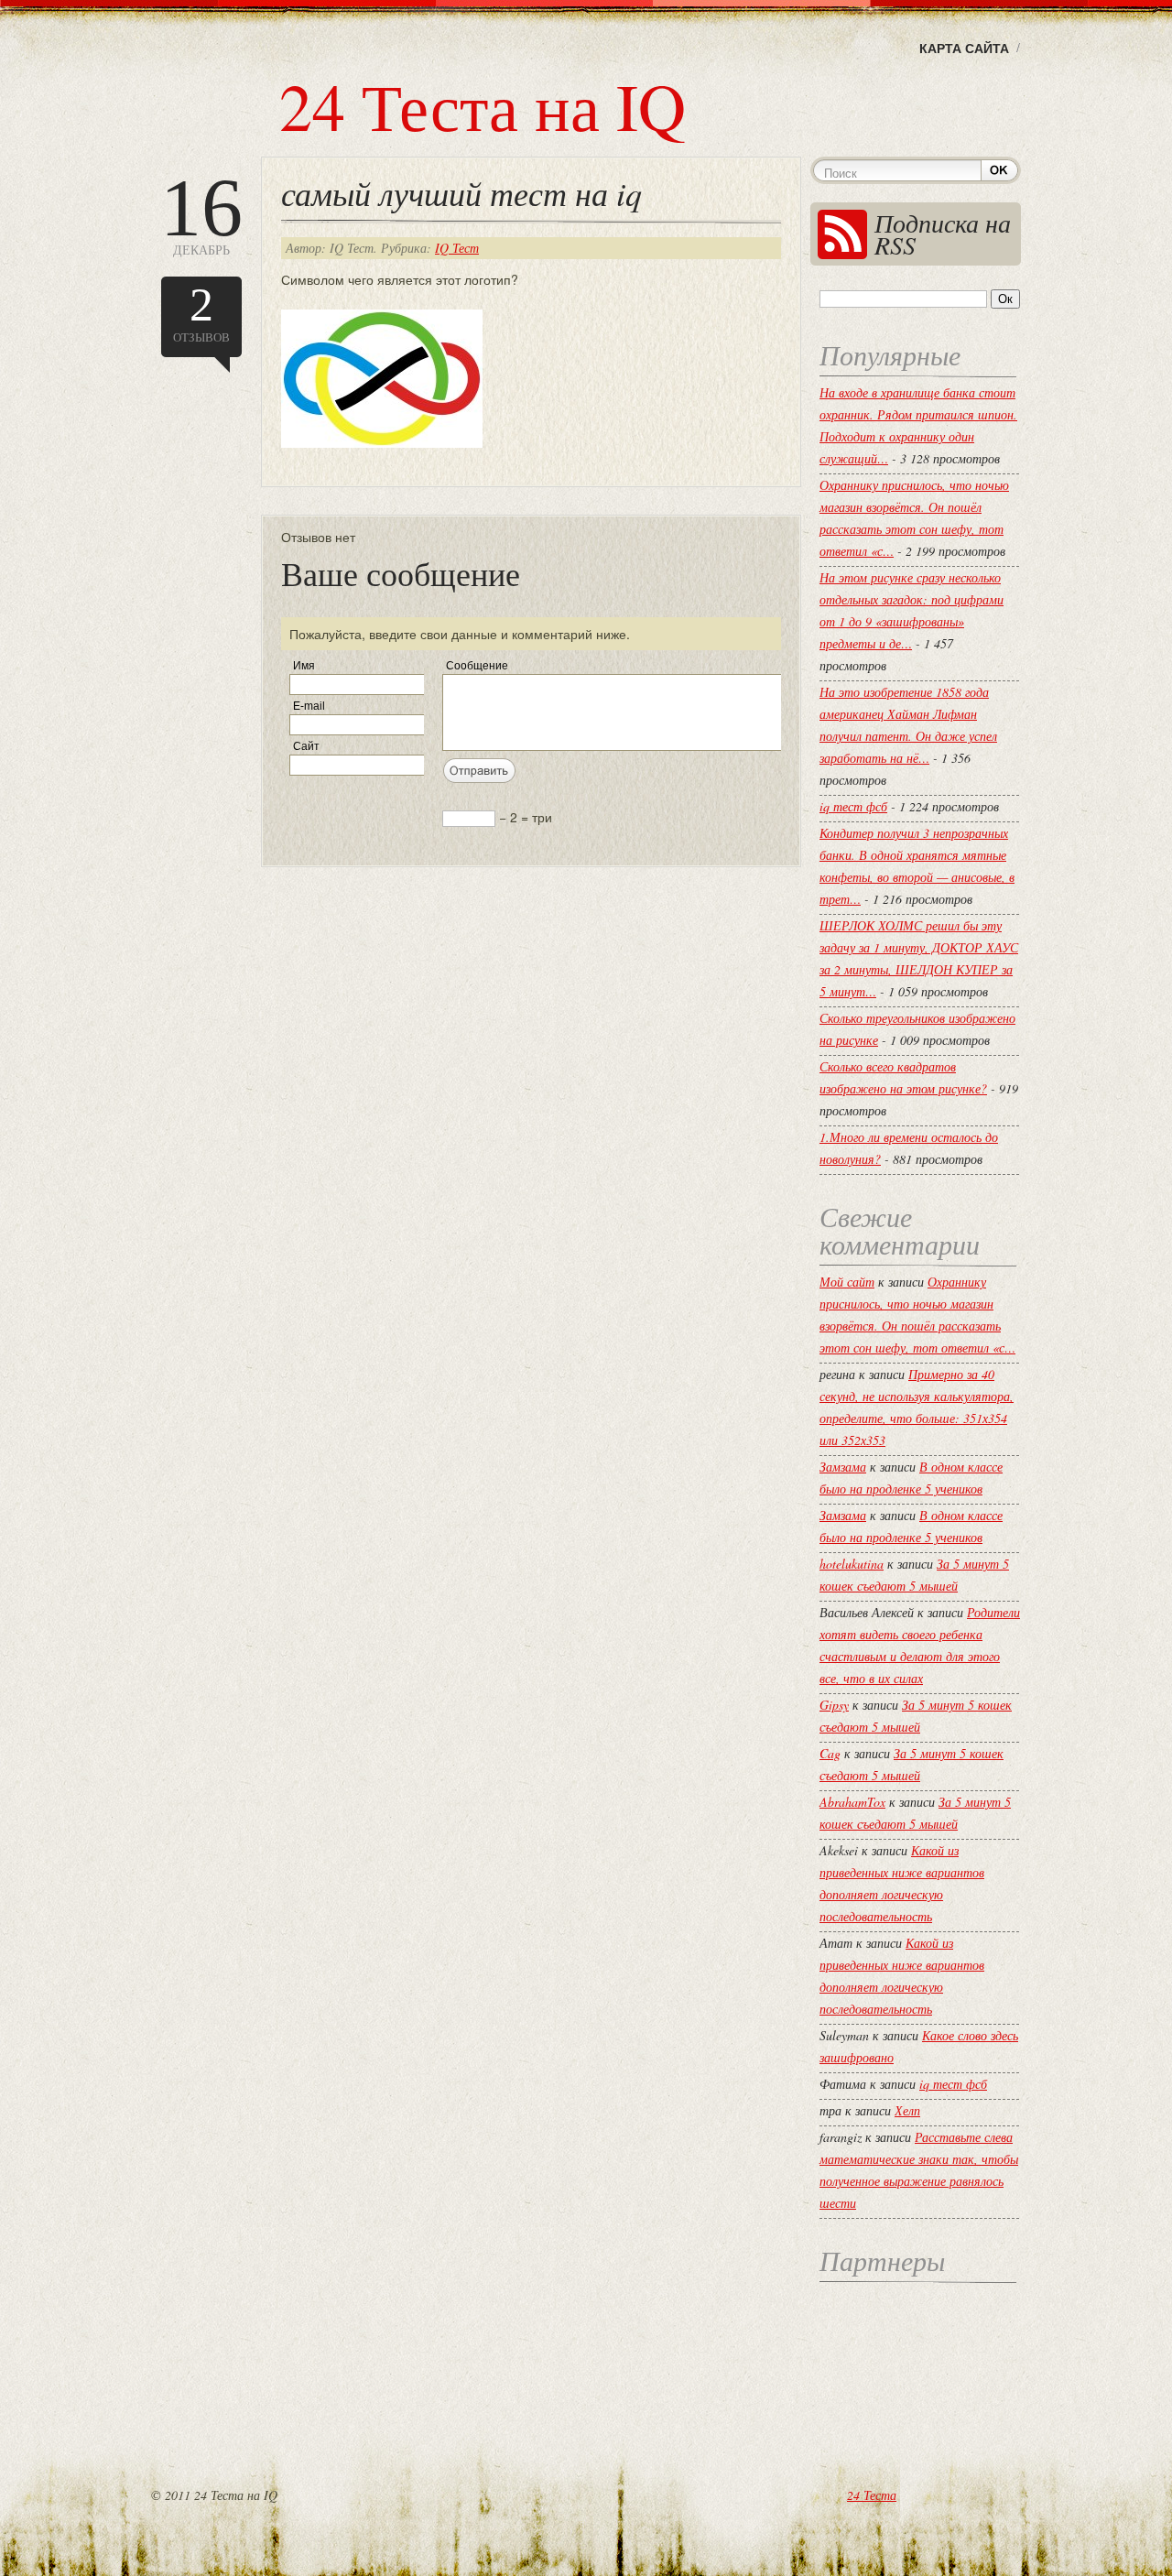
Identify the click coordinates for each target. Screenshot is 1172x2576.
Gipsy (834, 1705)
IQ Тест (457, 248)
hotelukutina (852, 1564)
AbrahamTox (852, 1802)
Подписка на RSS (943, 234)
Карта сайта (964, 48)
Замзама (843, 1467)
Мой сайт (847, 1282)
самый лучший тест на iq (461, 193)
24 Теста (872, 2495)
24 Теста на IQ (483, 105)
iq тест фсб (853, 806)
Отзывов (201, 312)
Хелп (907, 2110)
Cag (830, 1753)
